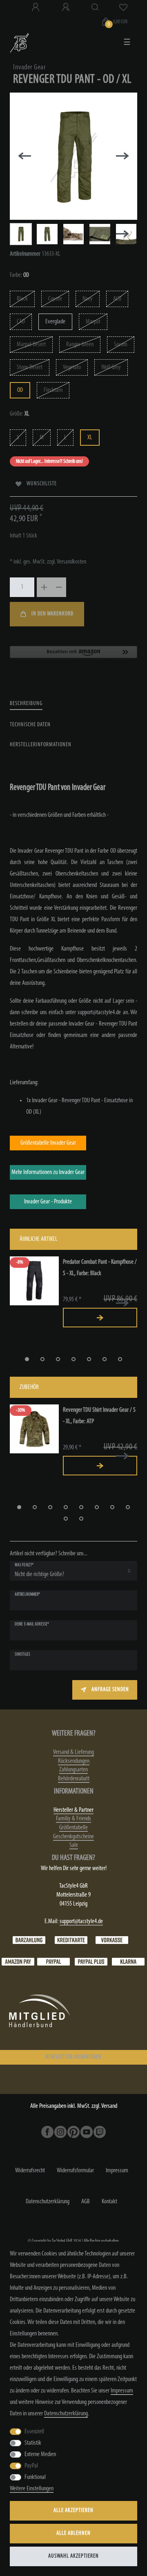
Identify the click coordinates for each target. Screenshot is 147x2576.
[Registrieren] (67, 7)
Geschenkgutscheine (73, 1837)
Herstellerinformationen (41, 745)
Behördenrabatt (74, 1779)
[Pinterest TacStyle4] (73, 2132)
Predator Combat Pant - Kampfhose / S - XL (100, 1268)
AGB (86, 2202)
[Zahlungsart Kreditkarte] (71, 1940)
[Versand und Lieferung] (128, 1962)
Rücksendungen (74, 1761)
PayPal (31, 2466)
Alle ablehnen (73, 2533)
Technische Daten (30, 725)
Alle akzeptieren (73, 2511)
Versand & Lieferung (73, 1752)
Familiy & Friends (73, 1819)
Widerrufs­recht (30, 2171)
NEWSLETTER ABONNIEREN (73, 2057)
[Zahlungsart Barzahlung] (29, 1940)
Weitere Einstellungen (32, 2489)
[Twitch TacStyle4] (100, 2132)
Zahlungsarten (73, 1770)
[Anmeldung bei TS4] (36, 7)
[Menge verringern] (59, 587)
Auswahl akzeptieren (73, 2556)
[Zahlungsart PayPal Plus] (91, 1962)
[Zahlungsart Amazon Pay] (18, 1962)
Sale (74, 1845)
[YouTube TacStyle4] (87, 2132)
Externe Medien (40, 2454)
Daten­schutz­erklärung (48, 2202)
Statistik (33, 2443)
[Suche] (95, 7)
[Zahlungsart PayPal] (53, 1962)
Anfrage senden (110, 1690)
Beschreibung (26, 704)
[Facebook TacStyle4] (47, 2132)
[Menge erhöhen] (44, 587)
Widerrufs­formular (75, 2171)
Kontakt (109, 2202)
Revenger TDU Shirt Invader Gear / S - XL (99, 1416)
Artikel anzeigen (100, 1318)
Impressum (117, 2171)
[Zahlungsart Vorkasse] (112, 1940)
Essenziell (34, 2432)
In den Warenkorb (52, 614)
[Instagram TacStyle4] (60, 2132)
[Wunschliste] (123, 7)
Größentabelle (73, 1828)
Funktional (35, 2477)
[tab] (26, 704)
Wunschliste (42, 484)
